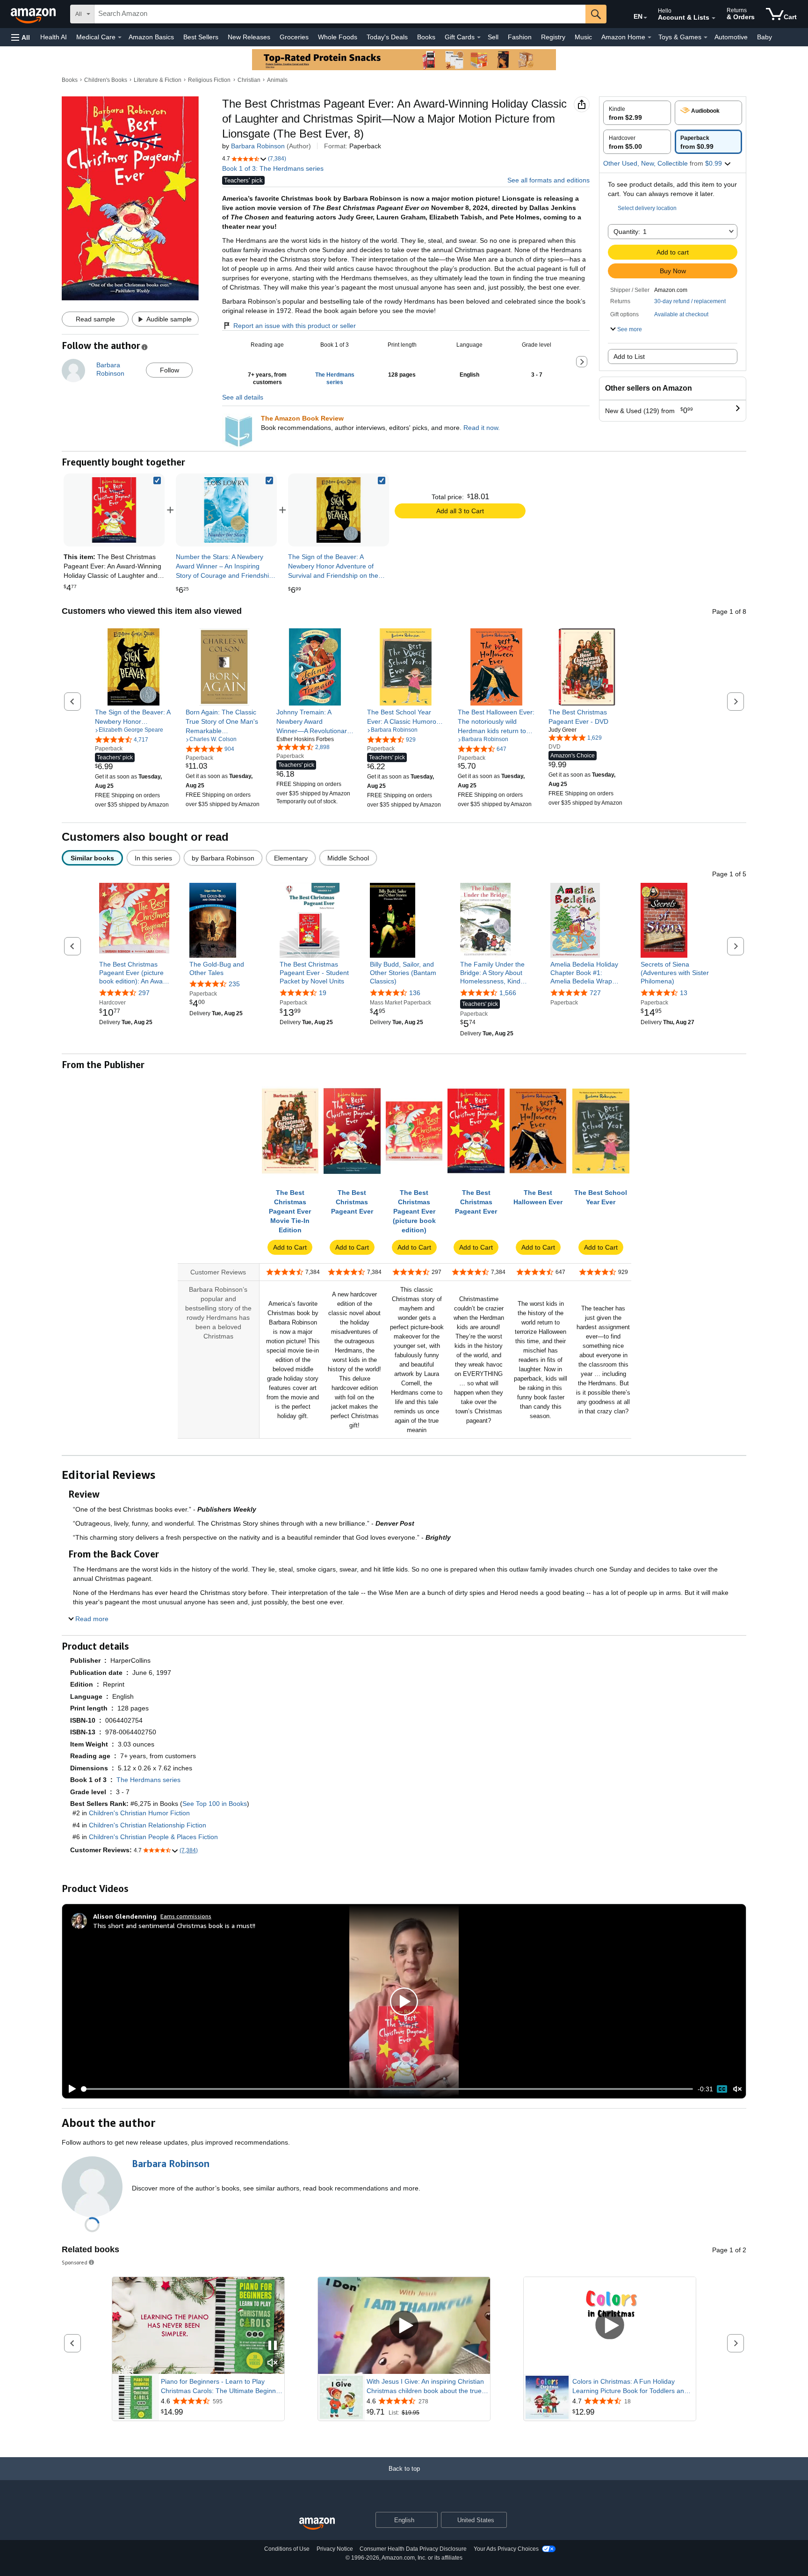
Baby (765, 37)
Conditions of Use (287, 2549)
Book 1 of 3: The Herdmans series (273, 168)
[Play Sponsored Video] (404, 2325)
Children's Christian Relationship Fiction (148, 1825)
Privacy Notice (335, 2549)
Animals (277, 80)
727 (595, 993)
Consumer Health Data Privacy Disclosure (413, 2549)
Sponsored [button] (75, 2262)
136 (415, 993)
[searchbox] (340, 14)
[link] (226, 510)
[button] (21, 37)
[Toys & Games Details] (706, 37)
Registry (553, 37)
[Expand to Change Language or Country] (645, 18)
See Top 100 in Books (215, 1804)
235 (234, 984)
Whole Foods (338, 37)
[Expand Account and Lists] (714, 18)
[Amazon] (34, 14)
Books (426, 37)
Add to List (629, 357)
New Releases (249, 37)
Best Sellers (201, 37)
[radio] (637, 113)
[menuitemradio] (722, 2089)
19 (323, 993)
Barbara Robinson (258, 146)
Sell (493, 37)
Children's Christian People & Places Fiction (153, 1837)
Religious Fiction (209, 80)
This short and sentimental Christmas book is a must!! (174, 1925)
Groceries (294, 37)
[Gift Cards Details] (479, 37)
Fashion (520, 37)
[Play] (70, 2089)
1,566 (508, 993)
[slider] (387, 2089)
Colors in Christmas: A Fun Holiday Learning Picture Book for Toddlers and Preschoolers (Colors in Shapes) (630, 2387)
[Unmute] (737, 2089)
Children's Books (106, 80)
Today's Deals (387, 37)
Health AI (54, 37)
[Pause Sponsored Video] (273, 2346)
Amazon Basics (151, 37)
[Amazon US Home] (317, 2524)
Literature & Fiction (158, 80)
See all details (243, 397)
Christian (249, 80)
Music (583, 37)
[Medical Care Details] (120, 37)
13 (684, 993)
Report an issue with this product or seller (295, 326)
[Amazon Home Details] (649, 37)
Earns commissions (186, 1916)
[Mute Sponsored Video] (273, 2363)
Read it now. (482, 428)
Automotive (731, 37)
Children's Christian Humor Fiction (139, 1813)
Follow (170, 370)
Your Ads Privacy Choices (506, 2549)
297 (144, 993)
